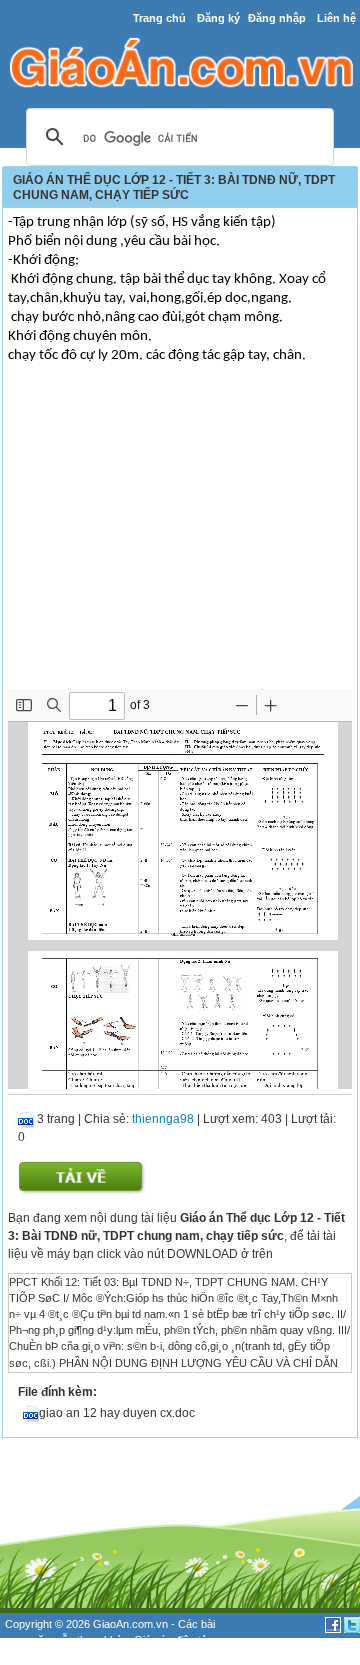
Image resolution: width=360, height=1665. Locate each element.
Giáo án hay (34, 1657)
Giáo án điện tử (171, 1640)
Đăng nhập (277, 18)
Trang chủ (159, 18)
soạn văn (27, 1640)
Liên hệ (336, 18)
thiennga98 (163, 1119)
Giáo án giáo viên (111, 1657)
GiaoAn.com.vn (130, 1624)
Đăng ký (218, 18)
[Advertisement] (180, 539)
